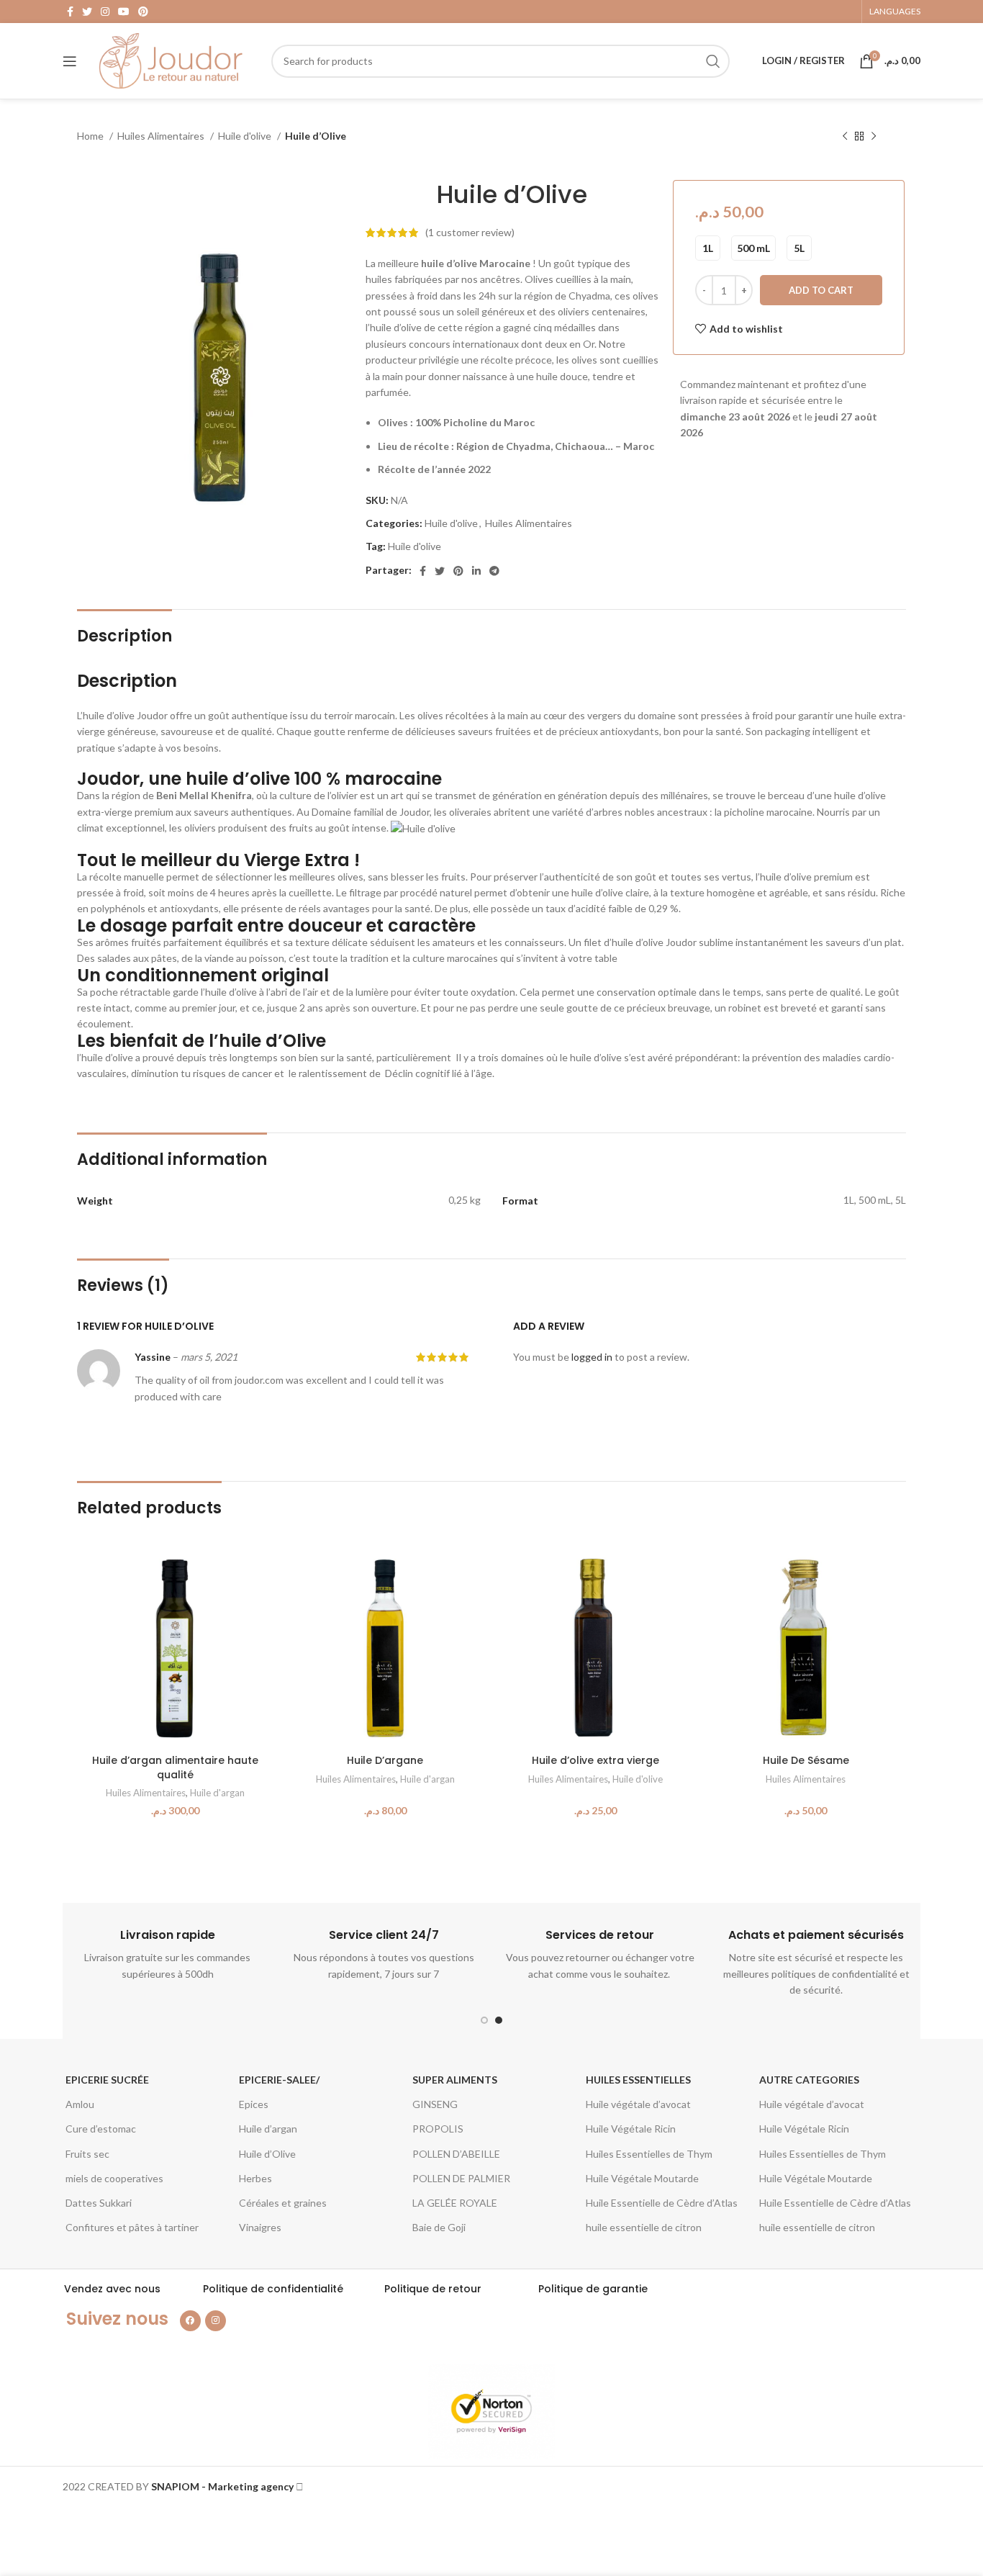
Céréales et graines (283, 2203)
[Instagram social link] (105, 12)
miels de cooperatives (114, 2178)
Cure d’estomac (101, 2129)
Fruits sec (87, 2154)
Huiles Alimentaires (162, 136)
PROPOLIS (438, 2129)
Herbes (255, 2178)
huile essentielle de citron (644, 2227)
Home (91, 136)
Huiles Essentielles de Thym (649, 2154)
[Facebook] (190, 2321)
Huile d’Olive (267, 2154)
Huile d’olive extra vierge (595, 1760)
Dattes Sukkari (99, 2203)
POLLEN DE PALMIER (461, 2178)
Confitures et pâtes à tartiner (132, 2227)
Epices (254, 2104)
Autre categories (809, 2080)
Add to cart (821, 290)
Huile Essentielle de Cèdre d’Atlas (662, 2203)
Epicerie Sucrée (107, 2080)
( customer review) (470, 232)
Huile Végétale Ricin (631, 2129)
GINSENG (435, 2104)
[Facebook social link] (70, 12)
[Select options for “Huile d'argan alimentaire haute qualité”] (262, 1574)
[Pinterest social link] (143, 12)
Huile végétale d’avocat (638, 2104)
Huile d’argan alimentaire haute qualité (175, 1767)
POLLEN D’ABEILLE (456, 2154)
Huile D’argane (385, 1760)
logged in (592, 1357)
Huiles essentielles (638, 2080)
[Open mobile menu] (70, 61)
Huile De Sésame (806, 1760)
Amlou (80, 2104)
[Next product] (874, 137)
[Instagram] (216, 2321)
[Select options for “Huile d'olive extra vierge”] (683, 1574)
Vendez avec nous (112, 2289)
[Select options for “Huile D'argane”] (473, 1574)
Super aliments (455, 2080)
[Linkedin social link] (476, 571)
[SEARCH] (713, 61)
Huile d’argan (268, 2129)
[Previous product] (845, 137)
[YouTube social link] (124, 12)
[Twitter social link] (87, 12)
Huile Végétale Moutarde (642, 2178)
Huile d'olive (246, 136)
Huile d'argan (217, 1793)
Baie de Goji (439, 2227)
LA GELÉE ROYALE (455, 2203)
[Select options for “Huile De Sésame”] (893, 1574)
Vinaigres (260, 2227)
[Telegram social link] (494, 571)
